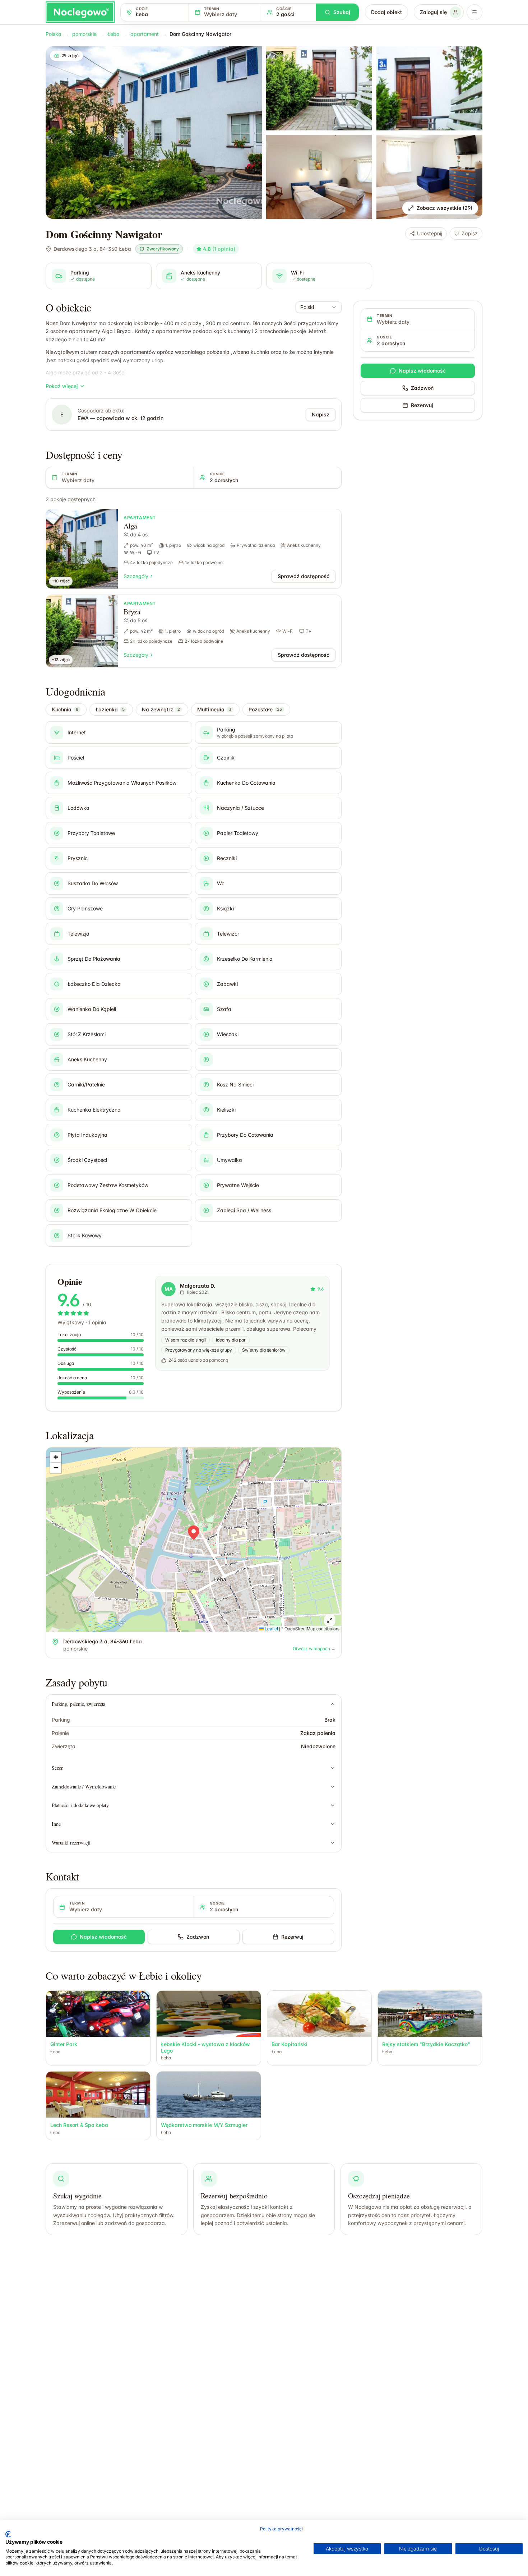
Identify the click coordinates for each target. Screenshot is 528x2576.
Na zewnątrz (161, 709)
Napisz (321, 414)
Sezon (58, 1768)
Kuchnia (65, 709)
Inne (56, 1824)
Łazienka (110, 709)
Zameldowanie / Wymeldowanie (84, 1786)
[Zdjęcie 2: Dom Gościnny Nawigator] (319, 88)
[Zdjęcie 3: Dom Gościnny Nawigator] (429, 88)
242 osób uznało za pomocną (198, 1360)
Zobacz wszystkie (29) (444, 208)
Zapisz (470, 233)
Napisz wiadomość (103, 1937)
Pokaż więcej (62, 386)
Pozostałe (265, 709)
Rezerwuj (292, 1937)
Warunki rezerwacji (71, 1843)
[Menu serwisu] (474, 12)
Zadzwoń (198, 1937)
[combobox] (319, 307)
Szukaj (342, 12)
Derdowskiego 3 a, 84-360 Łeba (92, 249)
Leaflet (271, 1628)
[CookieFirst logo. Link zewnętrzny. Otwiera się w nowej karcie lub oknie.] (8, 2534)
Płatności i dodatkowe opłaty (80, 1805)
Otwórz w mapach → (314, 1649)
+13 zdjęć (61, 660)
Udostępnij (430, 233)
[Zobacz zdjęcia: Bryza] (82, 631)
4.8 (219, 249)
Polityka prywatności (281, 2529)
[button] (194, 1533)
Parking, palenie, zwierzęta (78, 1704)
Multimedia (214, 709)
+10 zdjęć (61, 581)
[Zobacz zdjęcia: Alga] (82, 549)
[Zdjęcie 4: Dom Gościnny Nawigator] (319, 177)
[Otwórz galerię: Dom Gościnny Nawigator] (154, 133)
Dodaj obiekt (386, 12)
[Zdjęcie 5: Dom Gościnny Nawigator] (429, 177)
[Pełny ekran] (330, 1620)
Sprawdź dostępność (304, 576)
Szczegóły (136, 576)
